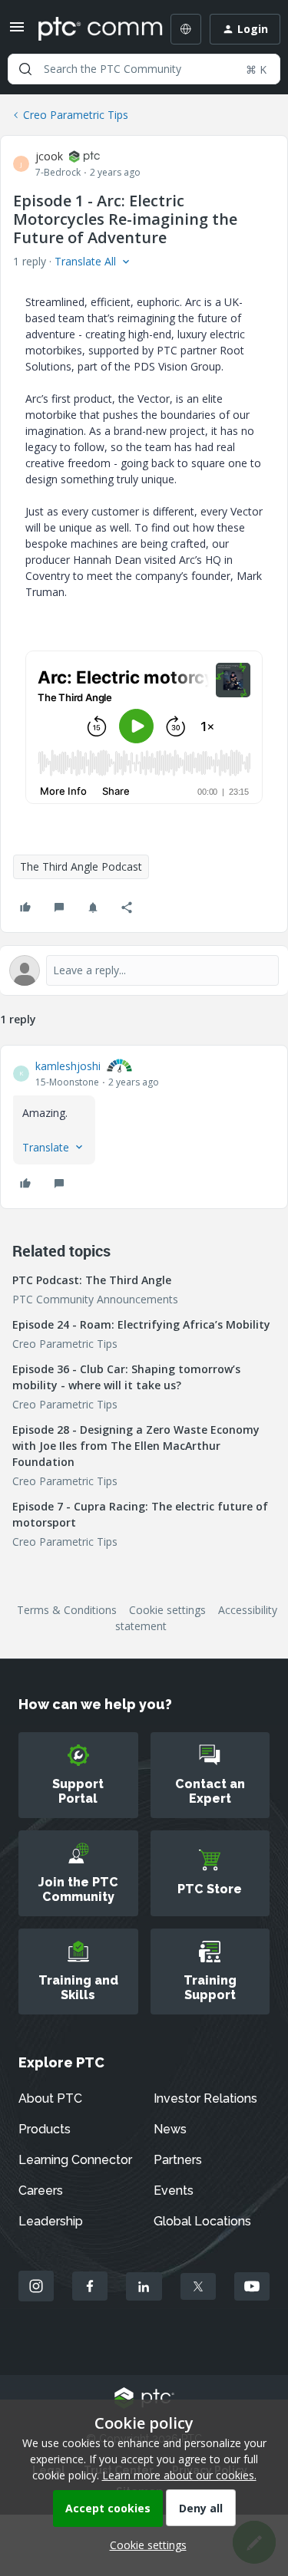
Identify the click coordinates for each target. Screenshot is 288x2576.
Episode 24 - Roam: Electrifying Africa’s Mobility (141, 1324)
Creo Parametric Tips (76, 115)
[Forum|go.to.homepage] (89, 29)
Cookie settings (167, 1610)
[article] (144, 1127)
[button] (17, 32)
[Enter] (25, 69)
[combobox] (144, 69)
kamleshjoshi (68, 1066)
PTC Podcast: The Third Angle (92, 1280)
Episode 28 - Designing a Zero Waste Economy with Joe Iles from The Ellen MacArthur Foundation (136, 1446)
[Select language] (186, 29)
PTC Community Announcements (95, 1299)
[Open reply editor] (144, 970)
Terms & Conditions (67, 1610)
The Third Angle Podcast (81, 866)
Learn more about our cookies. (179, 2475)
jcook (49, 156)
